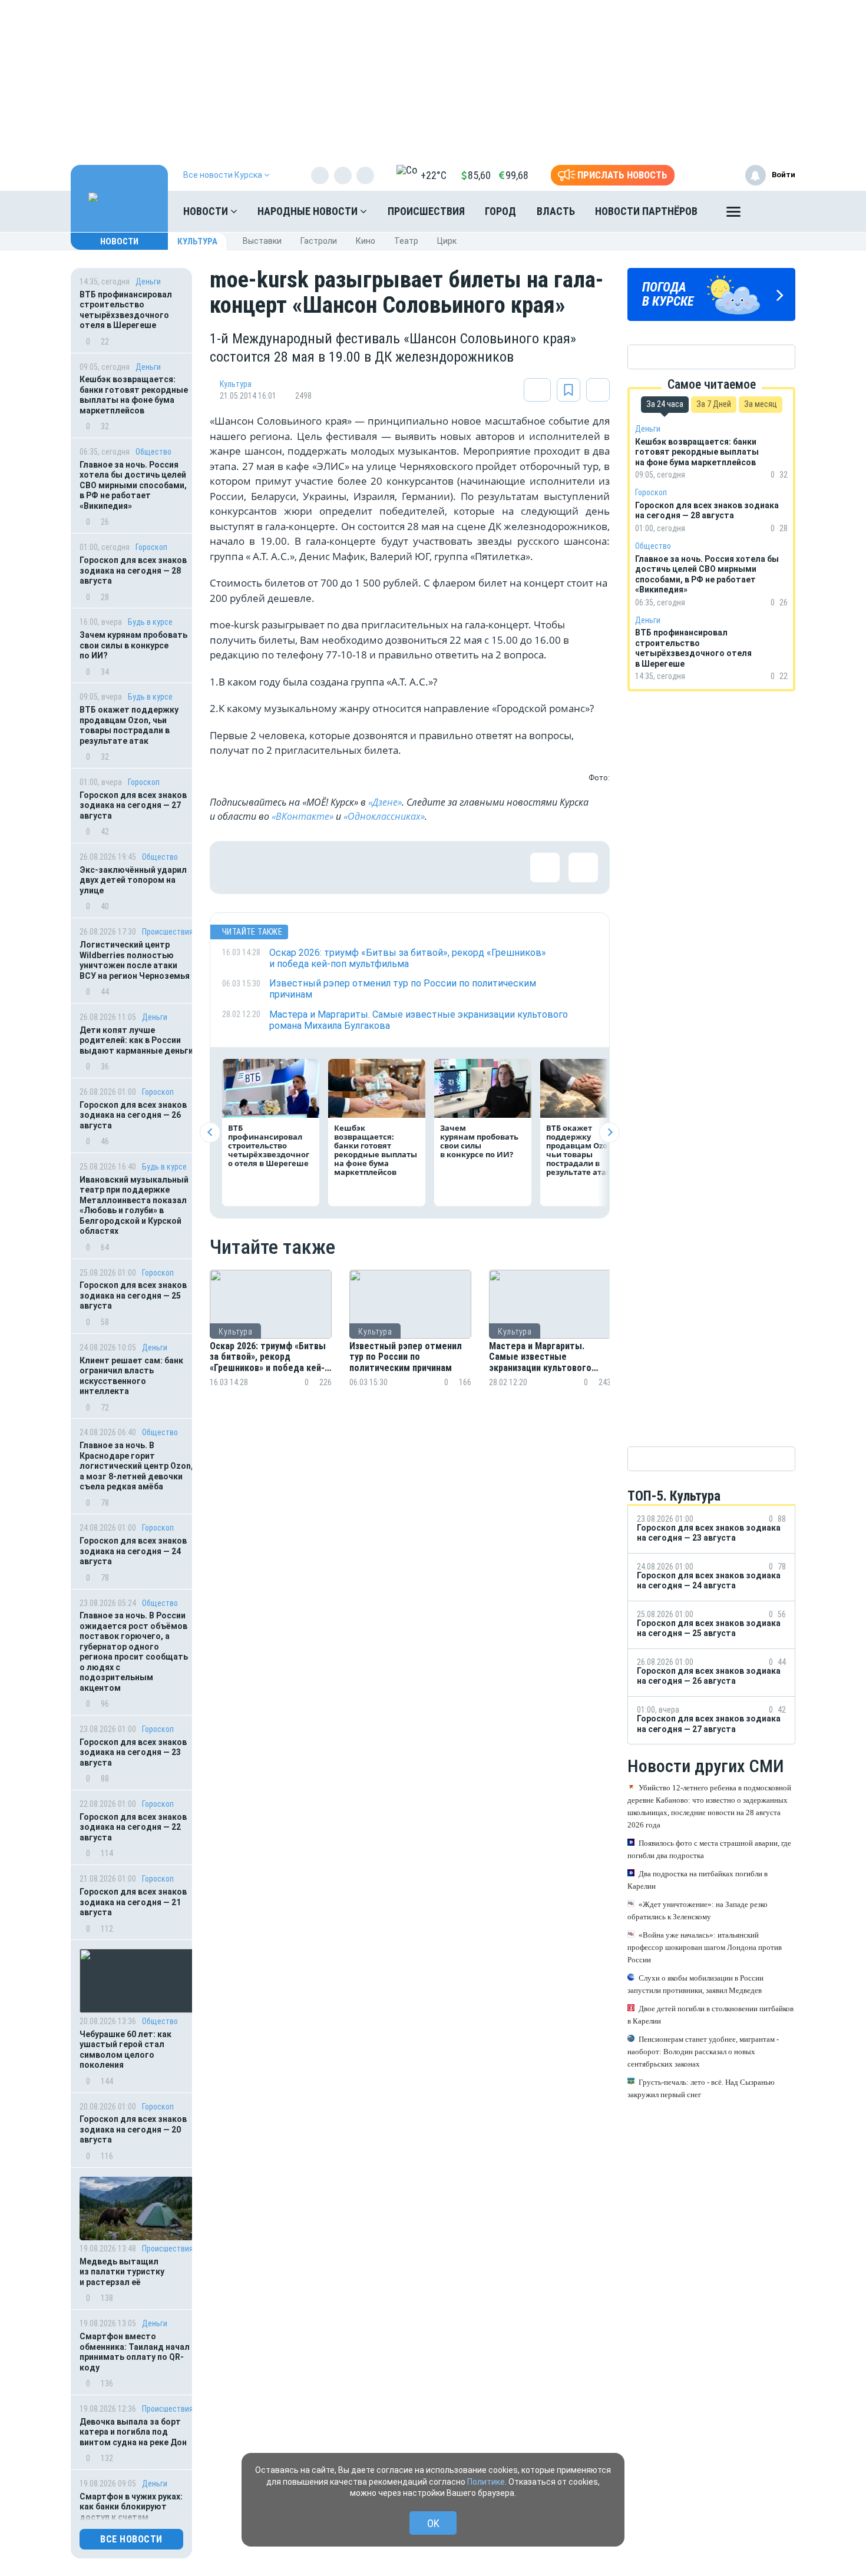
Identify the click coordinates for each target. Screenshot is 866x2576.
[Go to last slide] (210, 1132)
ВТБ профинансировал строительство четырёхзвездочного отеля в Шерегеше (126, 310)
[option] (271, 1342)
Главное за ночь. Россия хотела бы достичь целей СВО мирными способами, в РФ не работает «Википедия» (133, 485)
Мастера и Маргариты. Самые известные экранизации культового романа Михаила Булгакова (546, 1357)
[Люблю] (313, 868)
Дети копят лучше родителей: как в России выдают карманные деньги (136, 1040)
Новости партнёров (646, 211)
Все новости (131, 2539)
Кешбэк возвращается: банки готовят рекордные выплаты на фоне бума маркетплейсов (134, 395)
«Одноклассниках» (384, 816)
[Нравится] (236, 868)
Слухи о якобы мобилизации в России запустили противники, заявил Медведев (695, 1984)
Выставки (262, 241)
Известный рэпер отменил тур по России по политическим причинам (406, 1357)
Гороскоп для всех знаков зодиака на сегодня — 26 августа (133, 1115)
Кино (366, 241)
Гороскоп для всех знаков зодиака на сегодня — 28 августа (133, 570)
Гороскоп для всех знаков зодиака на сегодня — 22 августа (133, 1827)
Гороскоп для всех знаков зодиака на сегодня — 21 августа (133, 1902)
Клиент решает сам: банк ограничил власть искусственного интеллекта (131, 1376)
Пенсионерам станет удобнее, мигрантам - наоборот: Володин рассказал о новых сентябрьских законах (703, 2052)
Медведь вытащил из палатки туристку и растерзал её (122, 2272)
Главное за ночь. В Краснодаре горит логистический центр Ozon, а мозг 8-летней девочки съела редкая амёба (136, 1466)
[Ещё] (733, 214)
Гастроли (319, 241)
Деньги (148, 282)
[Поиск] (775, 211)
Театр (406, 241)
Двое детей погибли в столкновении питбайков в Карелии (710, 2015)
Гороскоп (151, 547)
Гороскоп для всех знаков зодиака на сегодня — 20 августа (133, 2129)
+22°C (434, 175)
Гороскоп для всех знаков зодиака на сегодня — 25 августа (133, 1295)
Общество (153, 452)
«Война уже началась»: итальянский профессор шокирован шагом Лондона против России (705, 1947)
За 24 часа (665, 404)
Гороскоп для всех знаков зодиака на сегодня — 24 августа (133, 1551)
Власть (556, 211)
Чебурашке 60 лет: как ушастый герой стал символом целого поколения (125, 2050)
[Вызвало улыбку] (275, 868)
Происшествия (426, 211)
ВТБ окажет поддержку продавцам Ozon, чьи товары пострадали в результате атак (129, 725)
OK (433, 2523)
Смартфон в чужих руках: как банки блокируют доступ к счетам (131, 2507)
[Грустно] (389, 868)
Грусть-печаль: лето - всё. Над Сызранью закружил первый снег (701, 2088)
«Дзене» (385, 802)
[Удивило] (351, 868)
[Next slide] (609, 1132)
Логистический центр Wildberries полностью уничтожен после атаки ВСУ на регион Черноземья (135, 960)
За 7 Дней (714, 404)
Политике (486, 2482)
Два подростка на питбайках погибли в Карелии (698, 1880)
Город (500, 211)
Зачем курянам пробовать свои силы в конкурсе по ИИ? (133, 645)
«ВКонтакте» (303, 816)
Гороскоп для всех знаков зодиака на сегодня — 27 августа (133, 805)
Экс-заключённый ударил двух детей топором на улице (133, 880)
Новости (207, 211)
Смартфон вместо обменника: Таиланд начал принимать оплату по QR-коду (135, 2352)
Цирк (447, 241)
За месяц (761, 404)
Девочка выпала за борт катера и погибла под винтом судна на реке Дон (133, 2432)
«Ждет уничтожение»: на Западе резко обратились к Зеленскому (698, 1911)
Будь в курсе (150, 622)
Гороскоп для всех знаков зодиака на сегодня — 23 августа (133, 1752)
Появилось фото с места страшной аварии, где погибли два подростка (709, 1849)
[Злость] (428, 868)
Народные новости (309, 211)
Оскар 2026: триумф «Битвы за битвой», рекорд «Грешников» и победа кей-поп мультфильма (268, 1357)
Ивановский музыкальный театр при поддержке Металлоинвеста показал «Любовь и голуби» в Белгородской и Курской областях (134, 1206)
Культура (197, 241)
